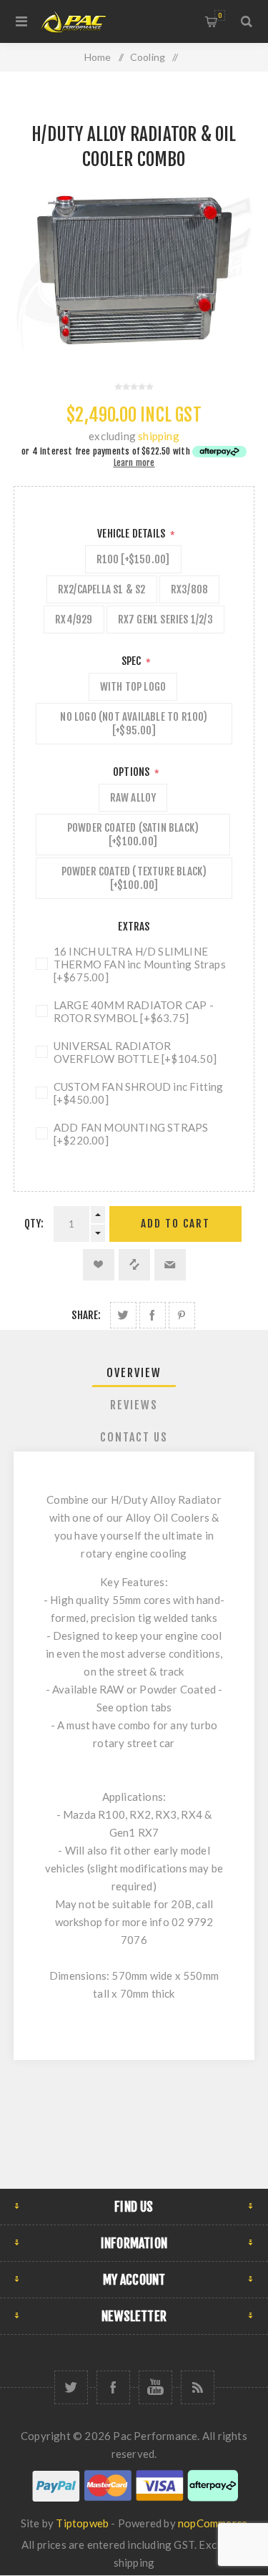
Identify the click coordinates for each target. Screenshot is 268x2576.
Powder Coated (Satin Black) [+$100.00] (133, 835)
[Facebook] (113, 2387)
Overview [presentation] (134, 1373)
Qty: (34, 1224)
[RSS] (198, 2387)
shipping (159, 436)
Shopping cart (220, 15)
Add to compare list (134, 1265)
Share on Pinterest (182, 1315)
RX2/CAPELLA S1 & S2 (102, 589)
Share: (86, 1315)
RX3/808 (189, 589)
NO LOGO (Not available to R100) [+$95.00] (134, 724)
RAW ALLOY (133, 798)
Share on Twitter (123, 1315)
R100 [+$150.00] (133, 559)
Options (133, 772)
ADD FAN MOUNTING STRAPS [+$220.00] (131, 1134)
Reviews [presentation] (134, 1405)
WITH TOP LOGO (133, 687)
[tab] (134, 1373)
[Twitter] (71, 2387)
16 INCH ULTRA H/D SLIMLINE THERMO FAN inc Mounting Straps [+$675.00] (140, 964)
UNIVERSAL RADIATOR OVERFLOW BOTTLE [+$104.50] (135, 1052)
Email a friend (170, 1265)
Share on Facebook (153, 1315)
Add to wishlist (99, 1265)
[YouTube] (155, 2387)
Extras (134, 927)
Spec (133, 661)
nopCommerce (213, 2523)
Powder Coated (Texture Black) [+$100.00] (134, 878)
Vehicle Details (132, 534)
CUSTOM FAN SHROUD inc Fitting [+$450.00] (139, 1093)
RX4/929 (74, 619)
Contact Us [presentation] (134, 1437)
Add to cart (175, 1224)
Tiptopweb (82, 2523)
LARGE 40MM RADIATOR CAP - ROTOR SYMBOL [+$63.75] (134, 1011)
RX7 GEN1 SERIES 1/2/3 (165, 619)
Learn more (134, 463)
